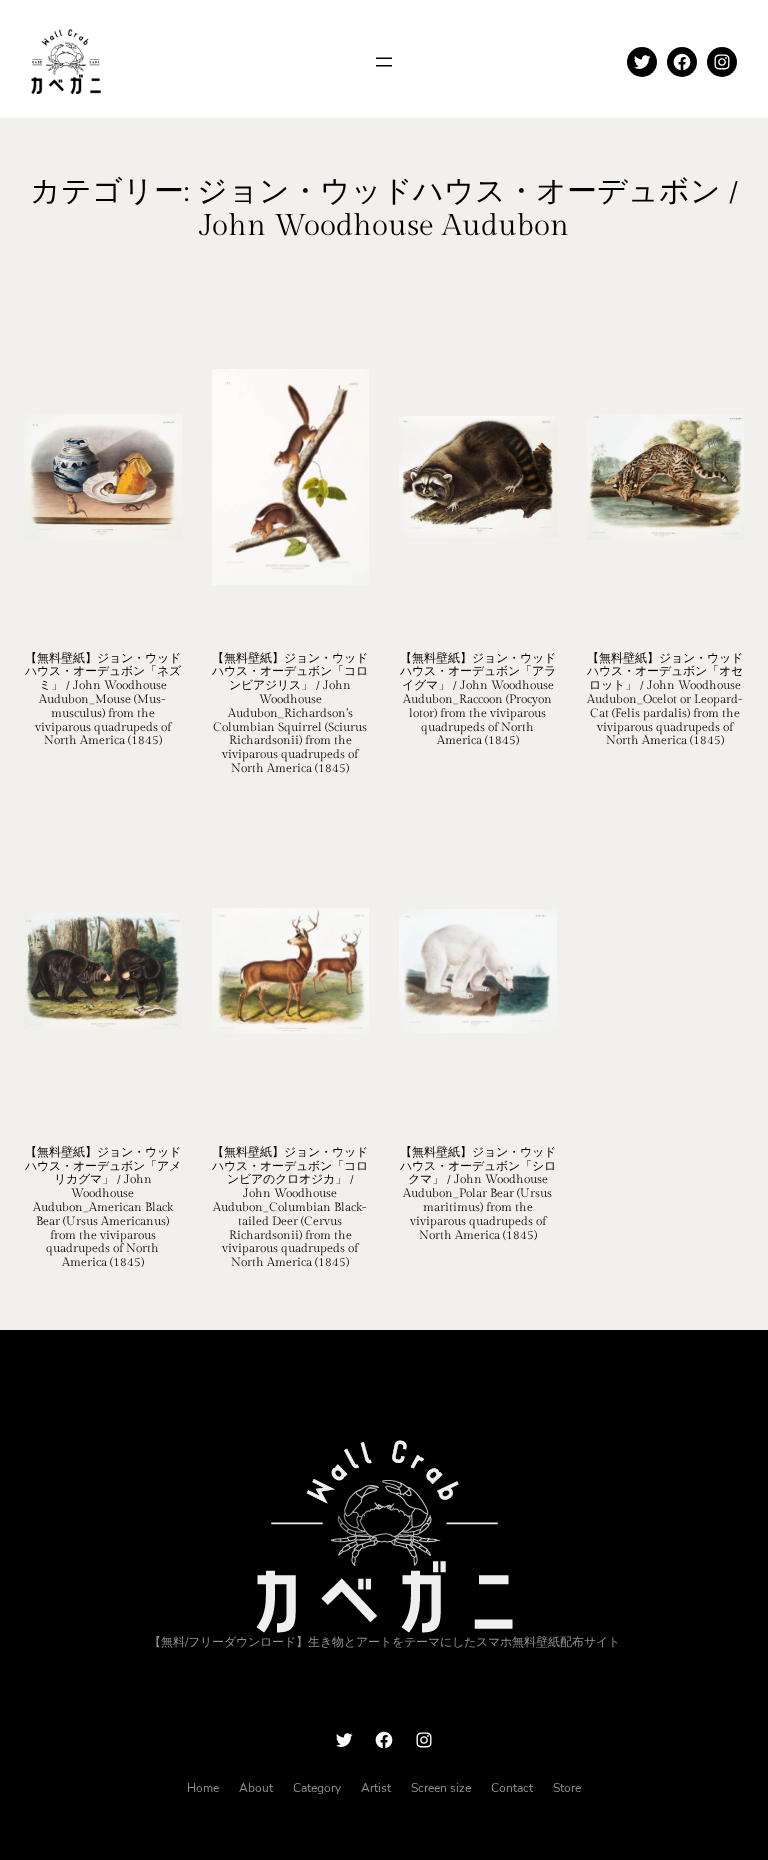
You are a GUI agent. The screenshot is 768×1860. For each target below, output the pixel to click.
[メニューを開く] (384, 62)
